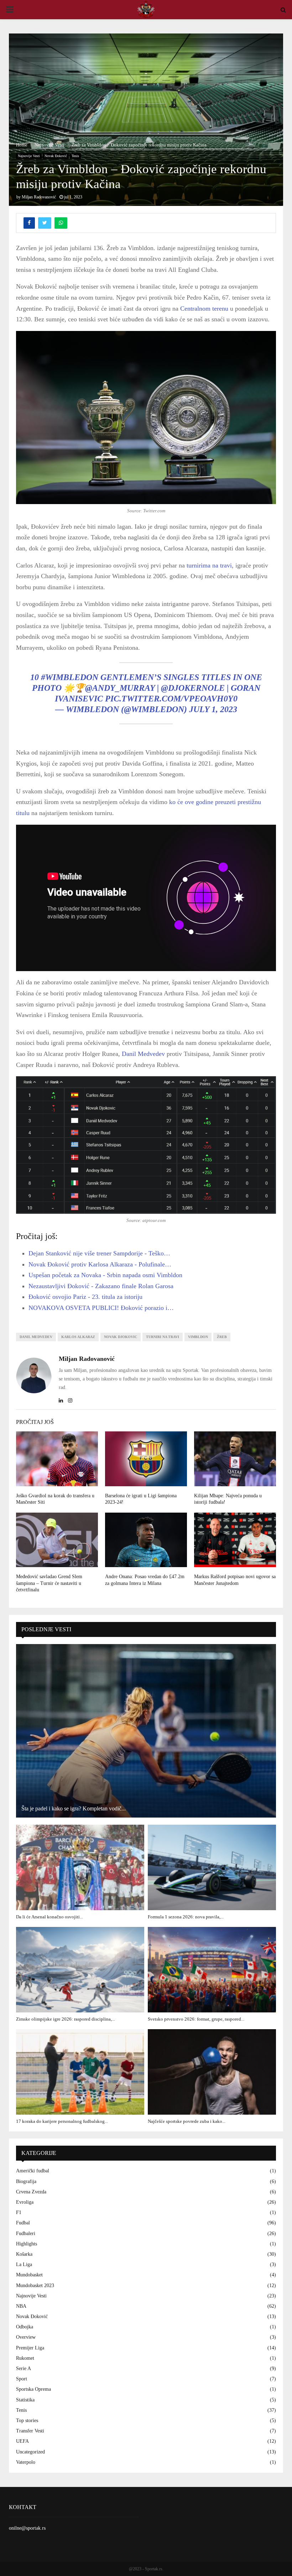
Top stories (27, 2420)
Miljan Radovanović (39, 197)
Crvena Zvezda (31, 2192)
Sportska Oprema (33, 2389)
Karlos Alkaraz (78, 1337)
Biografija (26, 2181)
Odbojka (25, 2327)
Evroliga (25, 2202)
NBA (21, 2306)
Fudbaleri (26, 2233)
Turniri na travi (163, 1337)
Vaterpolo (26, 2462)
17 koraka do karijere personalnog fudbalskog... (62, 2121)
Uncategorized (30, 2452)
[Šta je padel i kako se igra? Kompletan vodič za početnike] (146, 1731)
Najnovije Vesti (29, 156)
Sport (22, 2379)
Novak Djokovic (121, 1337)
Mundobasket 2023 (35, 2285)
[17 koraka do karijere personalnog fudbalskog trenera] (80, 2072)
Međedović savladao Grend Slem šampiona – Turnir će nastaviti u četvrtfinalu (49, 1583)
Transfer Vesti (30, 2431)
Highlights (27, 2244)
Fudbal (23, 2223)
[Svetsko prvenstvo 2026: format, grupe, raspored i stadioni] (212, 1970)
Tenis (75, 156)
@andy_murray (120, 688)
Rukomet (25, 2358)
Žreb (222, 1337)
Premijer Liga (30, 2348)
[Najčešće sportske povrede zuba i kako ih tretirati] (212, 2072)
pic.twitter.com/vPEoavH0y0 (171, 699)
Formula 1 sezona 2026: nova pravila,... (186, 1917)
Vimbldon (198, 1337)
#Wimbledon (70, 677)
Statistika (25, 2400)
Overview (26, 2337)
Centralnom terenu (204, 309)
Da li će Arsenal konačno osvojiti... (49, 1917)
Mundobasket (29, 2275)
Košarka (24, 2254)
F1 (19, 2212)
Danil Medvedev (143, 1054)
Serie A (24, 2368)
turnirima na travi (209, 565)
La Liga (24, 2264)
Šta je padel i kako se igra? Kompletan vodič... (74, 1808)
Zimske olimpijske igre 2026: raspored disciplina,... (66, 2019)
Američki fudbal (33, 2171)
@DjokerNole (193, 688)
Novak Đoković (56, 156)
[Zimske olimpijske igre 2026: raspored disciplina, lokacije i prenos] (80, 1970)
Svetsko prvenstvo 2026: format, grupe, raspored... (196, 2019)
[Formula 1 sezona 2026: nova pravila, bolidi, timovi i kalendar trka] (212, 1867)
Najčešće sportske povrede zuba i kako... (187, 2121)
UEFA (22, 2441)
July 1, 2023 (213, 709)
